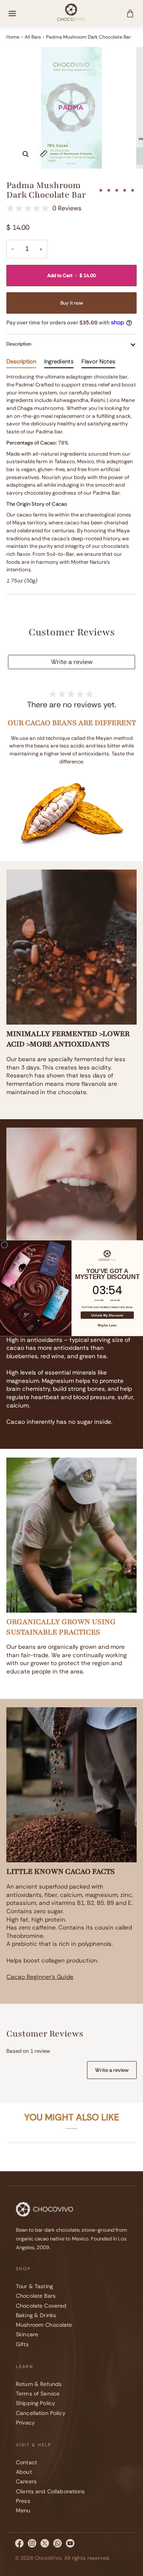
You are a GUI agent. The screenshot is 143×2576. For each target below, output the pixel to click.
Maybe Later (107, 1325)
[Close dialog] (5, 1245)
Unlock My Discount (107, 1315)
